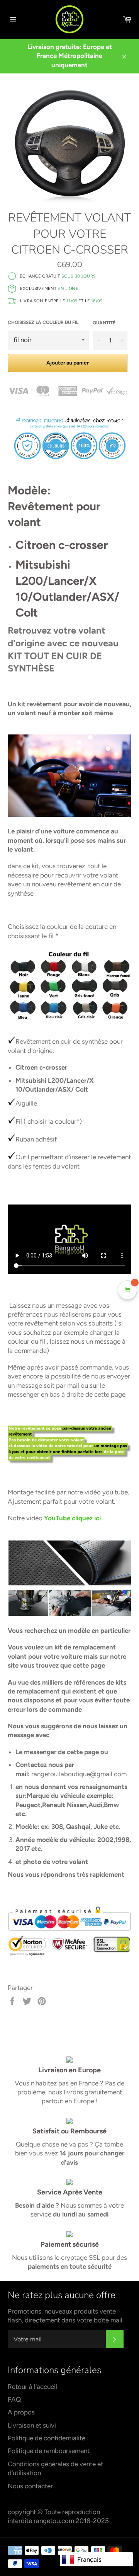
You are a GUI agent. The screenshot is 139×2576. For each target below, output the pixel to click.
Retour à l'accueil (32, 2387)
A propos (21, 2412)
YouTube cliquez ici (72, 1518)
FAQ (14, 2399)
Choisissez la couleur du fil (43, 322)
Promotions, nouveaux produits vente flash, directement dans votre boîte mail (65, 2316)
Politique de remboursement (49, 2451)
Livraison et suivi (32, 2425)
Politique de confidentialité (47, 2438)
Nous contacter (30, 2486)
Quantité (104, 323)
